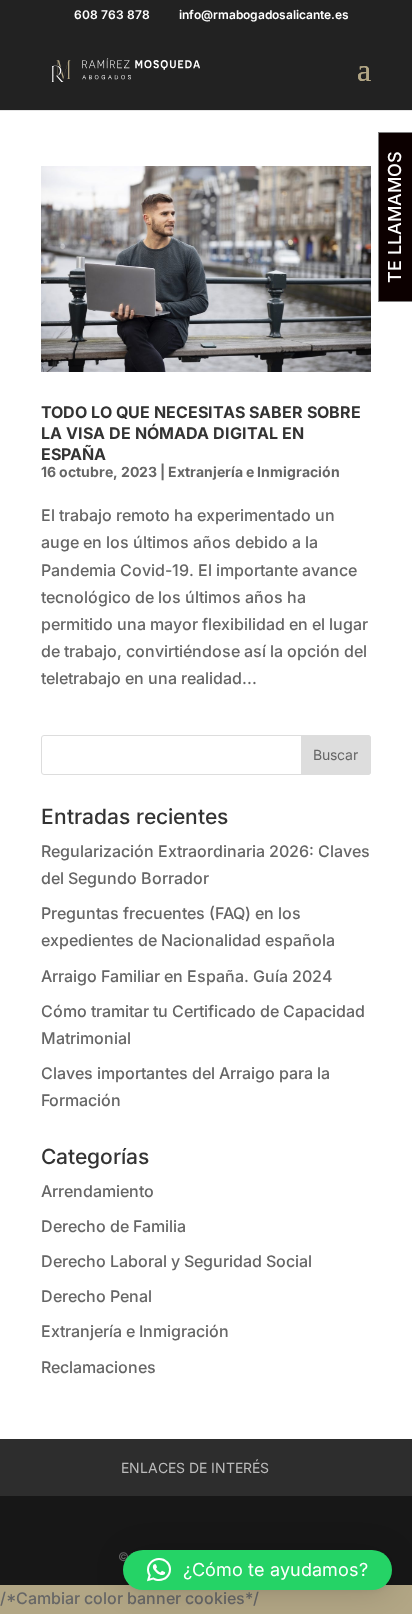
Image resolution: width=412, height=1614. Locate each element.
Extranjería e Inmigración (254, 471)
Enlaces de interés (195, 1467)
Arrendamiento (97, 1191)
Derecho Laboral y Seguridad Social (176, 1261)
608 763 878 (112, 14)
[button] (257, 1570)
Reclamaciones (98, 1367)
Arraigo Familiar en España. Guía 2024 (187, 976)
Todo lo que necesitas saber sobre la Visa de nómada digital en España (201, 433)
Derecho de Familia (113, 1226)
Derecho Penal (96, 1296)
